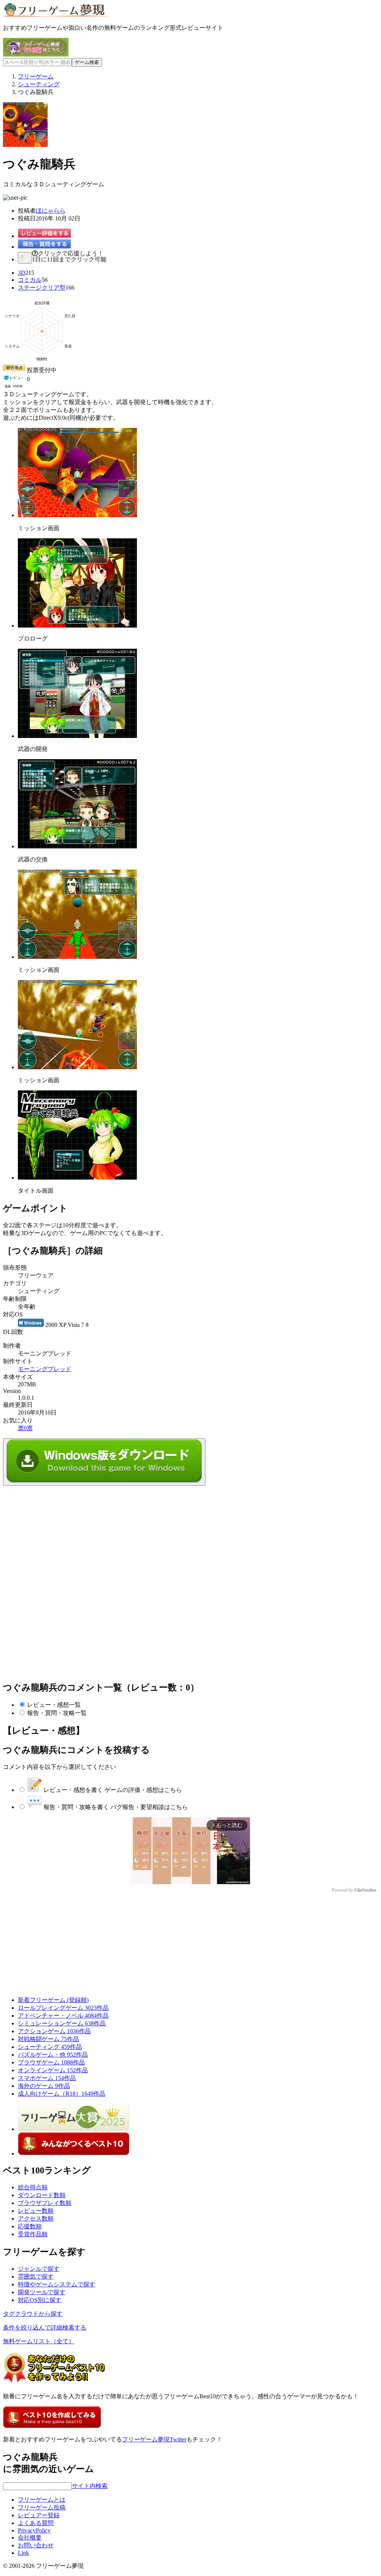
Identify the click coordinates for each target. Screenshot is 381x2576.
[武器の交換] (77, 846)
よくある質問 (36, 2523)
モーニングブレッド (45, 1369)
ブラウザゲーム (51, 2062)
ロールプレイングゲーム (63, 2008)
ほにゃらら (51, 211)
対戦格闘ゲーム (48, 2039)
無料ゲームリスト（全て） (39, 2341)
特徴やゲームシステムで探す (57, 2284)
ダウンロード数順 (42, 2195)
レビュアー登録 (39, 2515)
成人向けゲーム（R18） (62, 2094)
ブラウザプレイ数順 (45, 2203)
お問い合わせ (36, 2545)
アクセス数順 (36, 2219)
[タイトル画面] (77, 1178)
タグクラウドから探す (33, 2314)
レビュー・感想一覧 (54, 1705)
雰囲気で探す (36, 2277)
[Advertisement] (59, 1532)
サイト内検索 (90, 2486)
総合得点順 (33, 2187)
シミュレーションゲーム (62, 2023)
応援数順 (30, 2226)
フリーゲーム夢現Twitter (154, 2439)
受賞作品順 (33, 2234)
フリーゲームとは (42, 2500)
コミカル (30, 280)
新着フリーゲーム (53, 2000)
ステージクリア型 (42, 288)
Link (23, 2553)
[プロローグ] (77, 626)
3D (22, 273)
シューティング (50, 2047)
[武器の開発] (77, 736)
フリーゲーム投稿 (42, 2507)
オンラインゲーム (53, 2070)
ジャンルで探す (39, 2269)
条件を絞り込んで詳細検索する (45, 2327)
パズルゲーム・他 (53, 2055)
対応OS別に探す (40, 2300)
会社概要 (30, 2538)
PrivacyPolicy (34, 2530)
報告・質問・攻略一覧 (57, 1713)
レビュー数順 (36, 2211)
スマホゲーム (47, 2078)
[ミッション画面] (77, 515)
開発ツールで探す (42, 2292)
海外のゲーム (44, 2086)
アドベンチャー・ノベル (63, 2016)
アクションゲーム (54, 2031)
